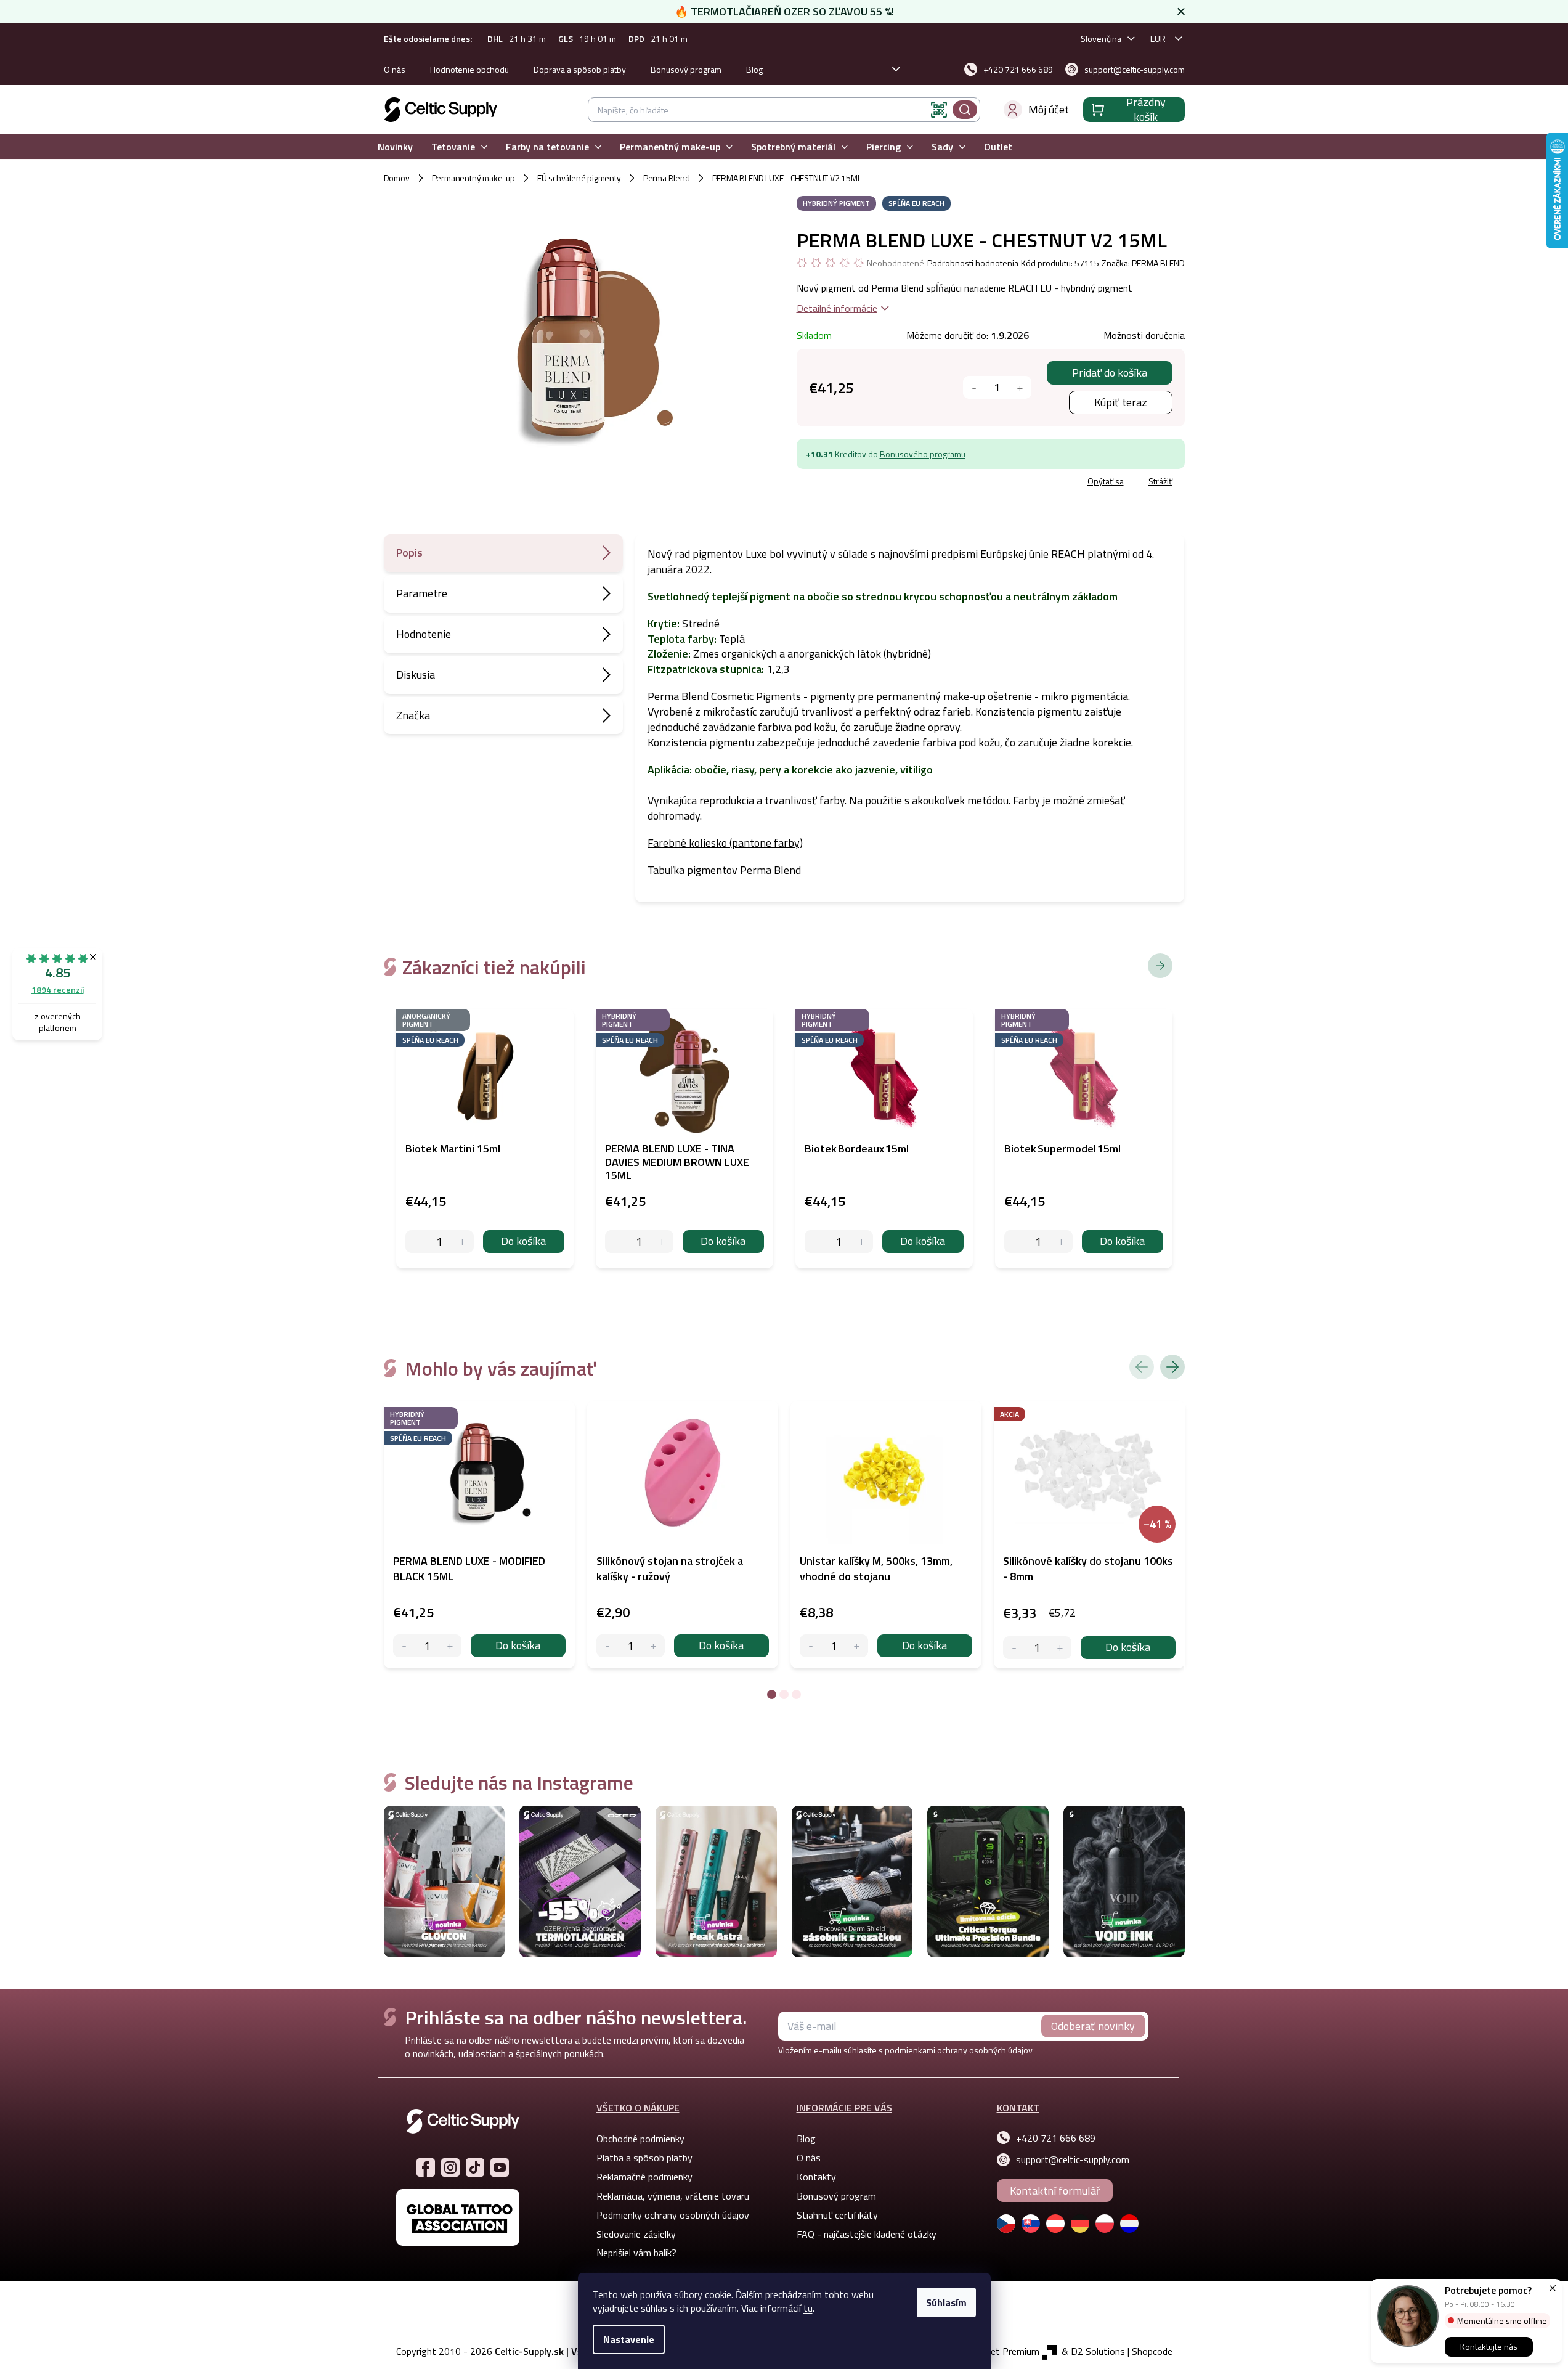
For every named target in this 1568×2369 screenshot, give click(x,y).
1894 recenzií (58, 989)
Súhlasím (946, 2302)
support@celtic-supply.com (1073, 2159)
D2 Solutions (1098, 2351)
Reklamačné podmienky (644, 2177)
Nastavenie (629, 2339)
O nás (395, 69)
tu (808, 2308)
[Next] (1172, 1367)
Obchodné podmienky (640, 2139)
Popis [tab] (409, 552)
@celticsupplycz (475, 2167)
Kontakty (816, 2177)
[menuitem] (395, 147)
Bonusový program (686, 69)
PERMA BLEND (1158, 263)
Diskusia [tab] (416, 675)
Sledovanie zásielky (636, 2234)
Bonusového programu (923, 454)
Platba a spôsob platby (644, 2158)
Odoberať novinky (1093, 2026)
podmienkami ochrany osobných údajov (959, 2050)
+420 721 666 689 (1056, 2138)
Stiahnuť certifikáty (837, 2215)
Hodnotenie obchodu (469, 69)
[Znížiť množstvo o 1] (974, 387)
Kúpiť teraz (1121, 402)
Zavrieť (886, 483)
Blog (754, 69)
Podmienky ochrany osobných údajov (673, 2215)
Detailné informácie (837, 308)
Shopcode (1152, 2351)
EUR (1158, 39)
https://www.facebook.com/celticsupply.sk (426, 2167)
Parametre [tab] (422, 593)
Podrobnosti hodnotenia (973, 263)
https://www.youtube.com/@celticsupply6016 (500, 2167)
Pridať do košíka (1110, 373)
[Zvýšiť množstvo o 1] (1020, 387)
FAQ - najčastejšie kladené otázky (867, 2234)
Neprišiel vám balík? (636, 2253)
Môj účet (1049, 109)
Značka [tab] (413, 715)
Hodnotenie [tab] (424, 634)
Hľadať (965, 110)
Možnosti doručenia (1144, 335)
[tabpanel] (479, 1535)
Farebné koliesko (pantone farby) (725, 843)
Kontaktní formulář (1055, 2191)
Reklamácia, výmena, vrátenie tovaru (673, 2196)
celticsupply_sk (450, 2167)
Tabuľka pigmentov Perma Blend (724, 870)
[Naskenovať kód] (939, 110)
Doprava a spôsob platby (580, 69)
